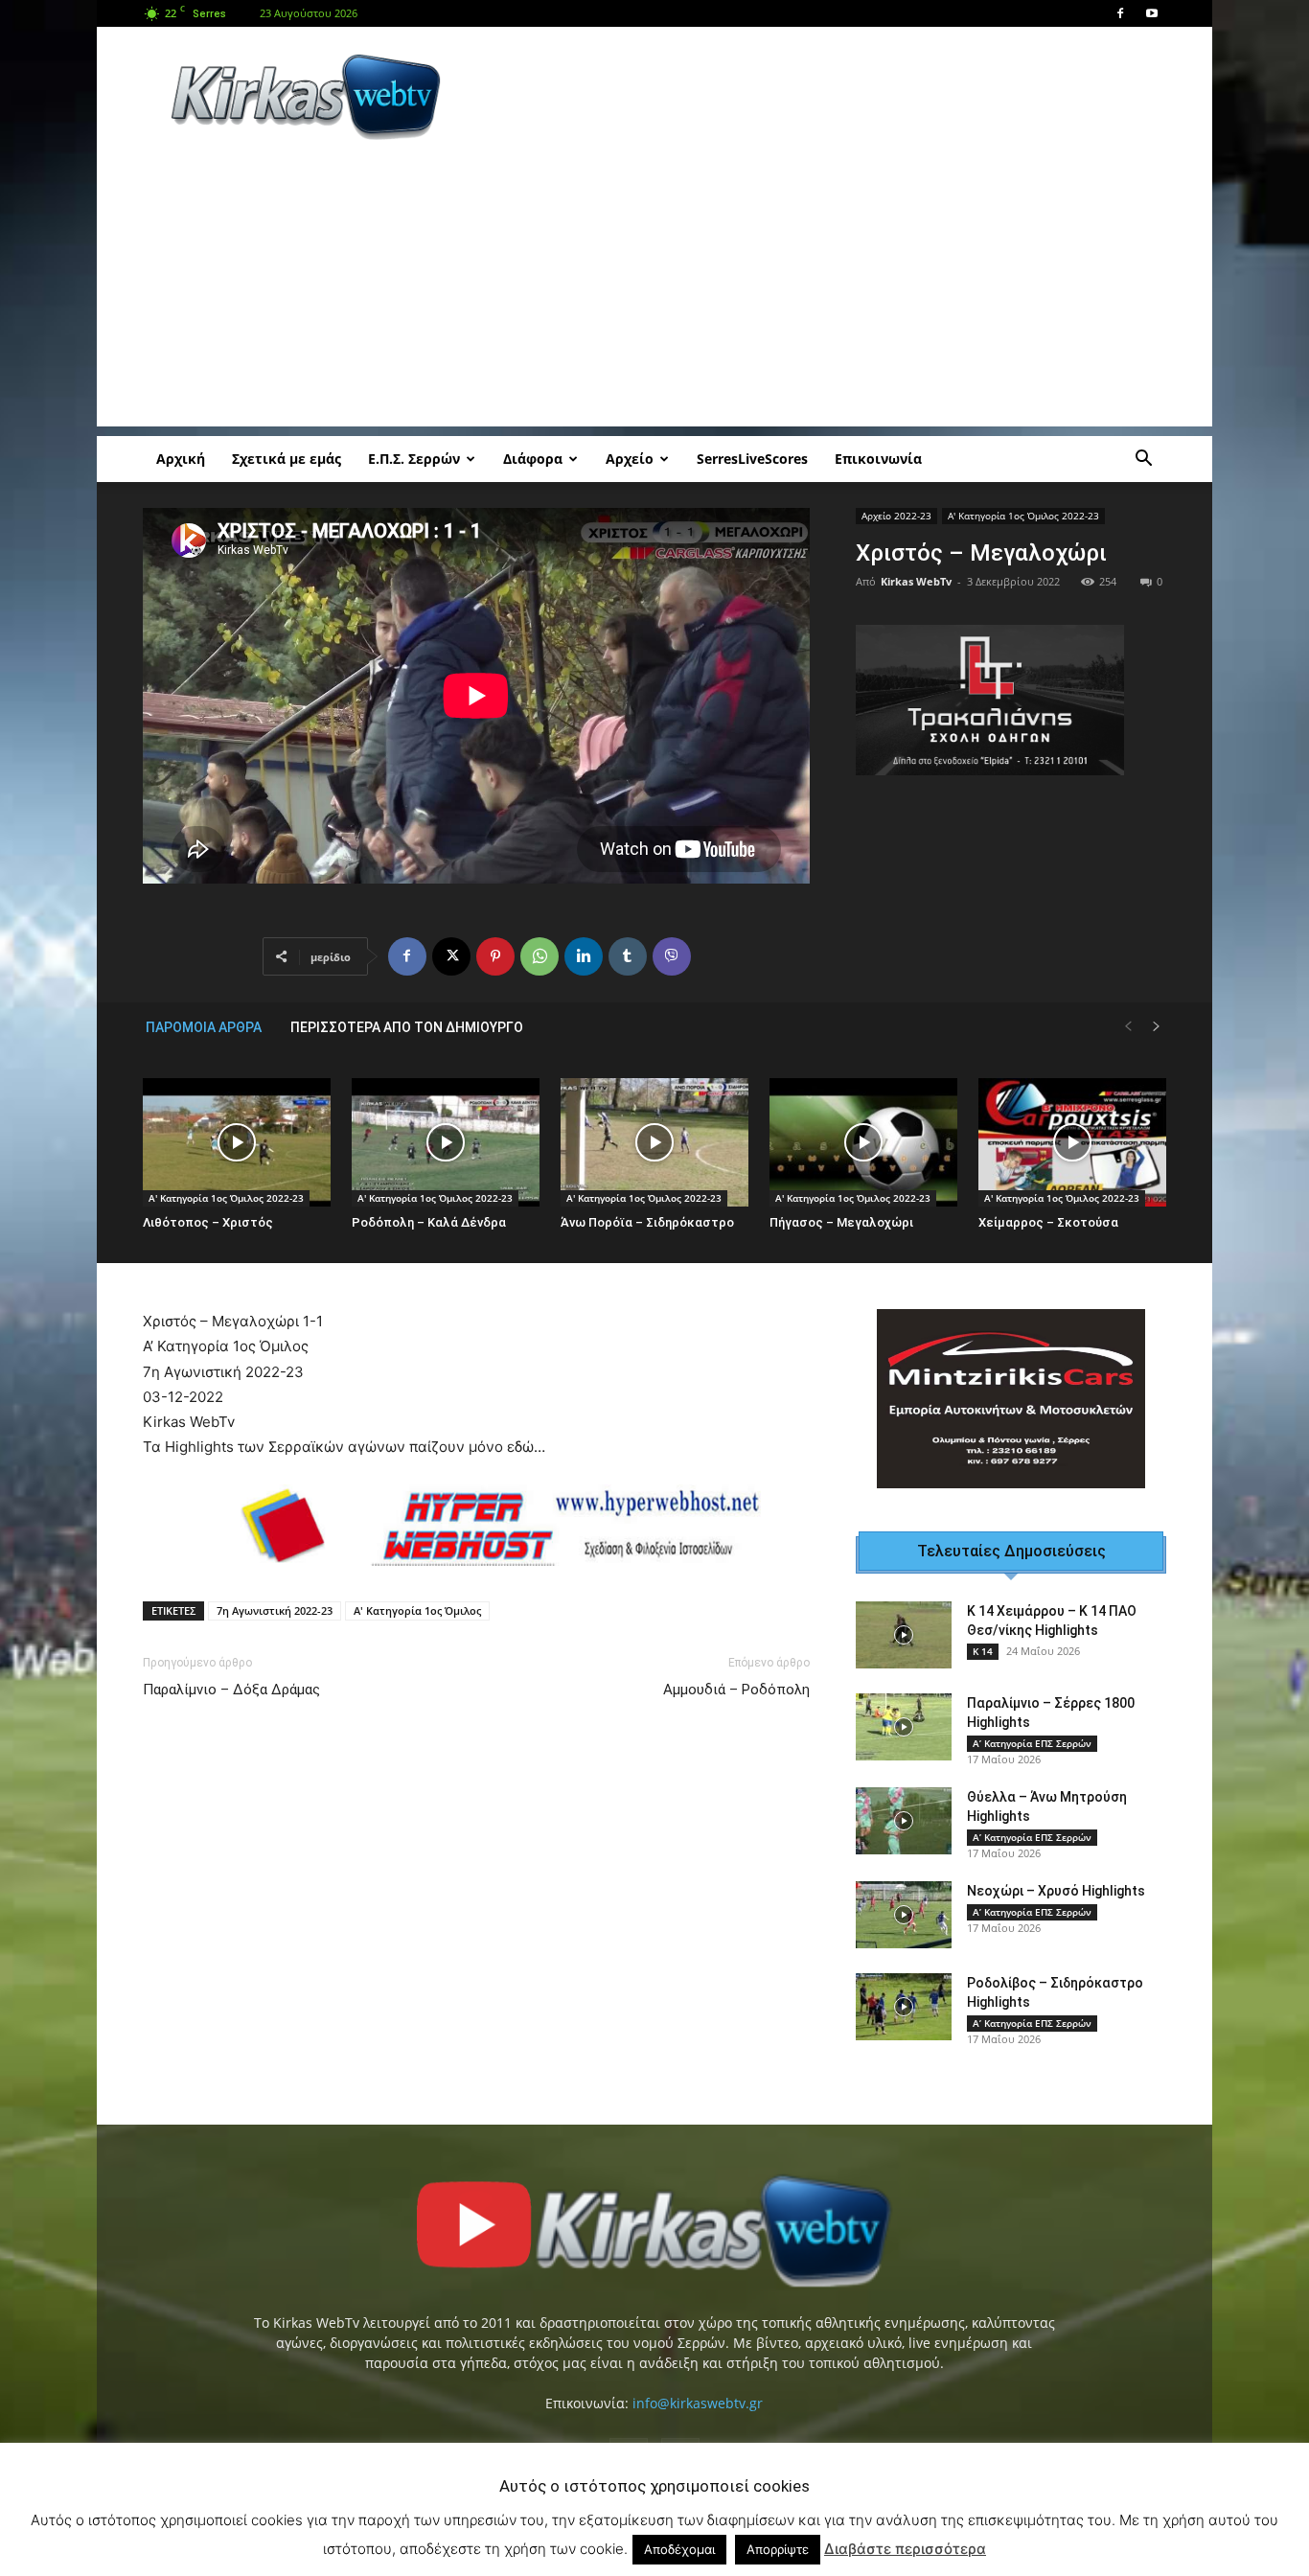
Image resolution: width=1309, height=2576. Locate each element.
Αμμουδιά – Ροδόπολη (736, 1690)
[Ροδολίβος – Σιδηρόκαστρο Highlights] (904, 2007)
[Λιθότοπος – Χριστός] (237, 1143)
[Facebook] (1120, 13)
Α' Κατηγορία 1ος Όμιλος (417, 1610)
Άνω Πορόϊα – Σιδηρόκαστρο (647, 1222)
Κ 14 (983, 1651)
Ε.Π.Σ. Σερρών (414, 459)
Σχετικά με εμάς (287, 459)
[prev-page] (1128, 1027)
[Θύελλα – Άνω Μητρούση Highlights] (904, 1821)
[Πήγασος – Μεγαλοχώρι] (863, 1143)
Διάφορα (533, 459)
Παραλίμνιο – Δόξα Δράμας (231, 1690)
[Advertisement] (817, 97)
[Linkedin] (584, 956)
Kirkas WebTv (916, 581)
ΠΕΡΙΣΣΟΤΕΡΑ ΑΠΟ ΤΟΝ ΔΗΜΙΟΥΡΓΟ (407, 1027)
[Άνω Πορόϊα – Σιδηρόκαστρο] (654, 1143)
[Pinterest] (495, 956)
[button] (1143, 460)
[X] (451, 956)
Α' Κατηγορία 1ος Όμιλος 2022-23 (1023, 516)
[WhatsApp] (540, 956)
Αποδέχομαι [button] (679, 2549)
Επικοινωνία (878, 459)
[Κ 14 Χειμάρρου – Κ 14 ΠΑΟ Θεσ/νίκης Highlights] (904, 1635)
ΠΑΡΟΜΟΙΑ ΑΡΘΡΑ (204, 1027)
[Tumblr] (628, 956)
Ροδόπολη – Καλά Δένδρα (429, 1222)
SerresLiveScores (752, 459)
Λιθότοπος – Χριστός (208, 1222)
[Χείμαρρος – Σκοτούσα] (1072, 1143)
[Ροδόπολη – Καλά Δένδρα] (446, 1143)
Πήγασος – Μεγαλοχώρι (841, 1222)
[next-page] (1157, 1027)
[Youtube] (1152, 13)
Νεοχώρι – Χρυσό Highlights (1056, 1891)
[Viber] (672, 956)
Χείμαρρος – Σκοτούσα (1048, 1222)
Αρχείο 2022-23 (896, 516)
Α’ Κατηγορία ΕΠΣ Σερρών (1032, 1743)
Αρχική (181, 459)
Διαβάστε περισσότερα (905, 2549)
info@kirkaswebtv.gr (698, 2403)
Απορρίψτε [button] (778, 2549)
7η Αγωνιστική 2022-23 (275, 1610)
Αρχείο (630, 459)
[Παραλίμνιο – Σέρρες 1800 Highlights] (904, 1727)
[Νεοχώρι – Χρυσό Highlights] (904, 1915)
